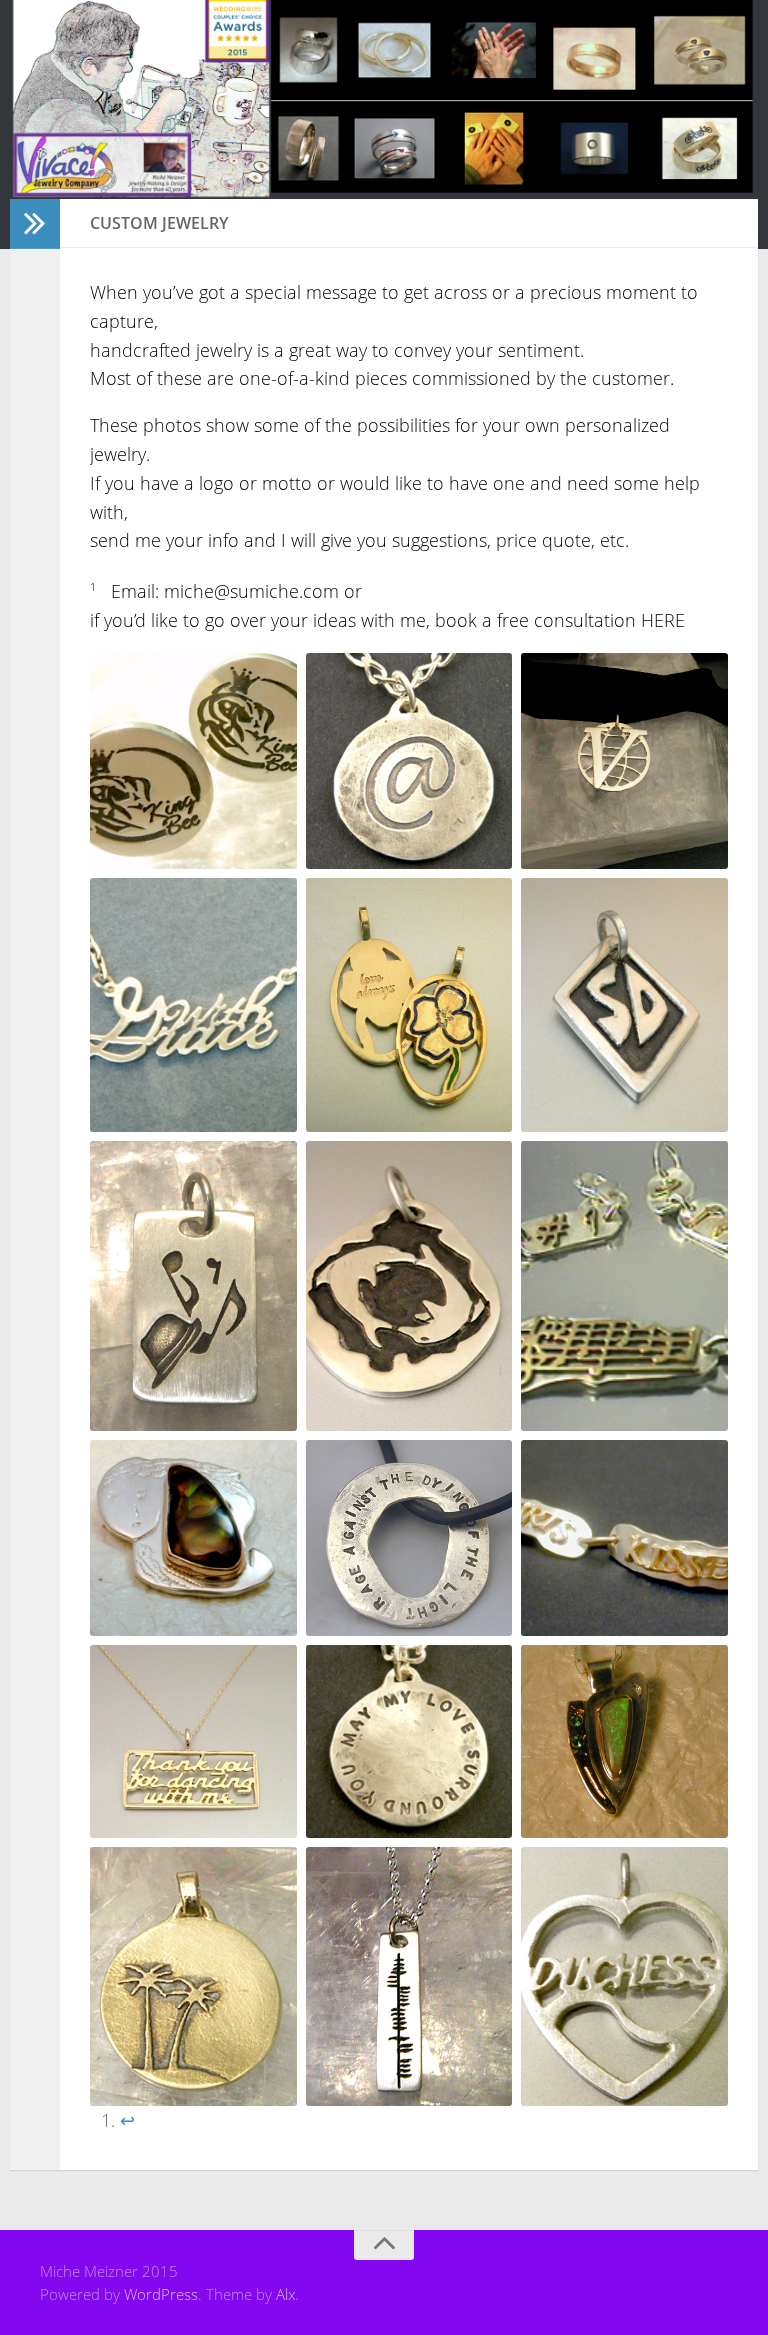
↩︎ (127, 2120)
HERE (660, 620)
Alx (285, 2294)
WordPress (161, 2294)
